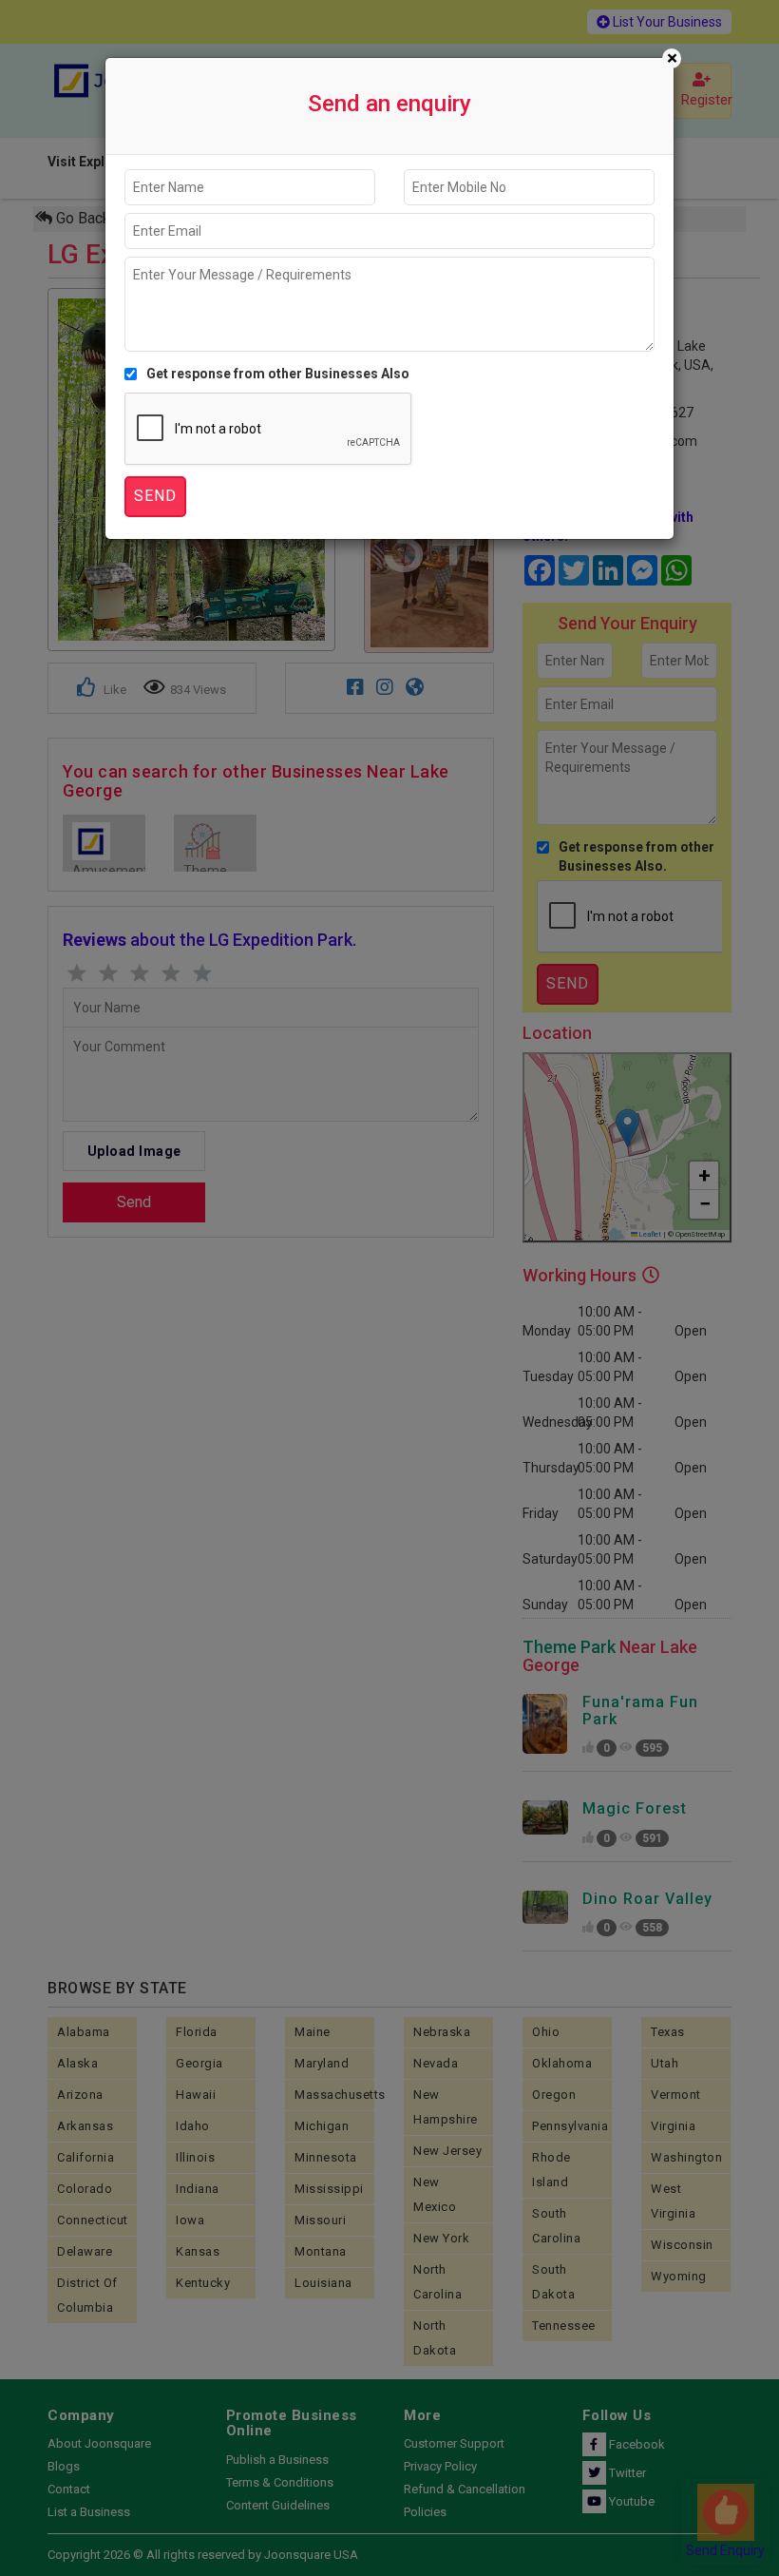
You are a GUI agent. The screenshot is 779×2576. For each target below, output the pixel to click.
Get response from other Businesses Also (278, 374)
